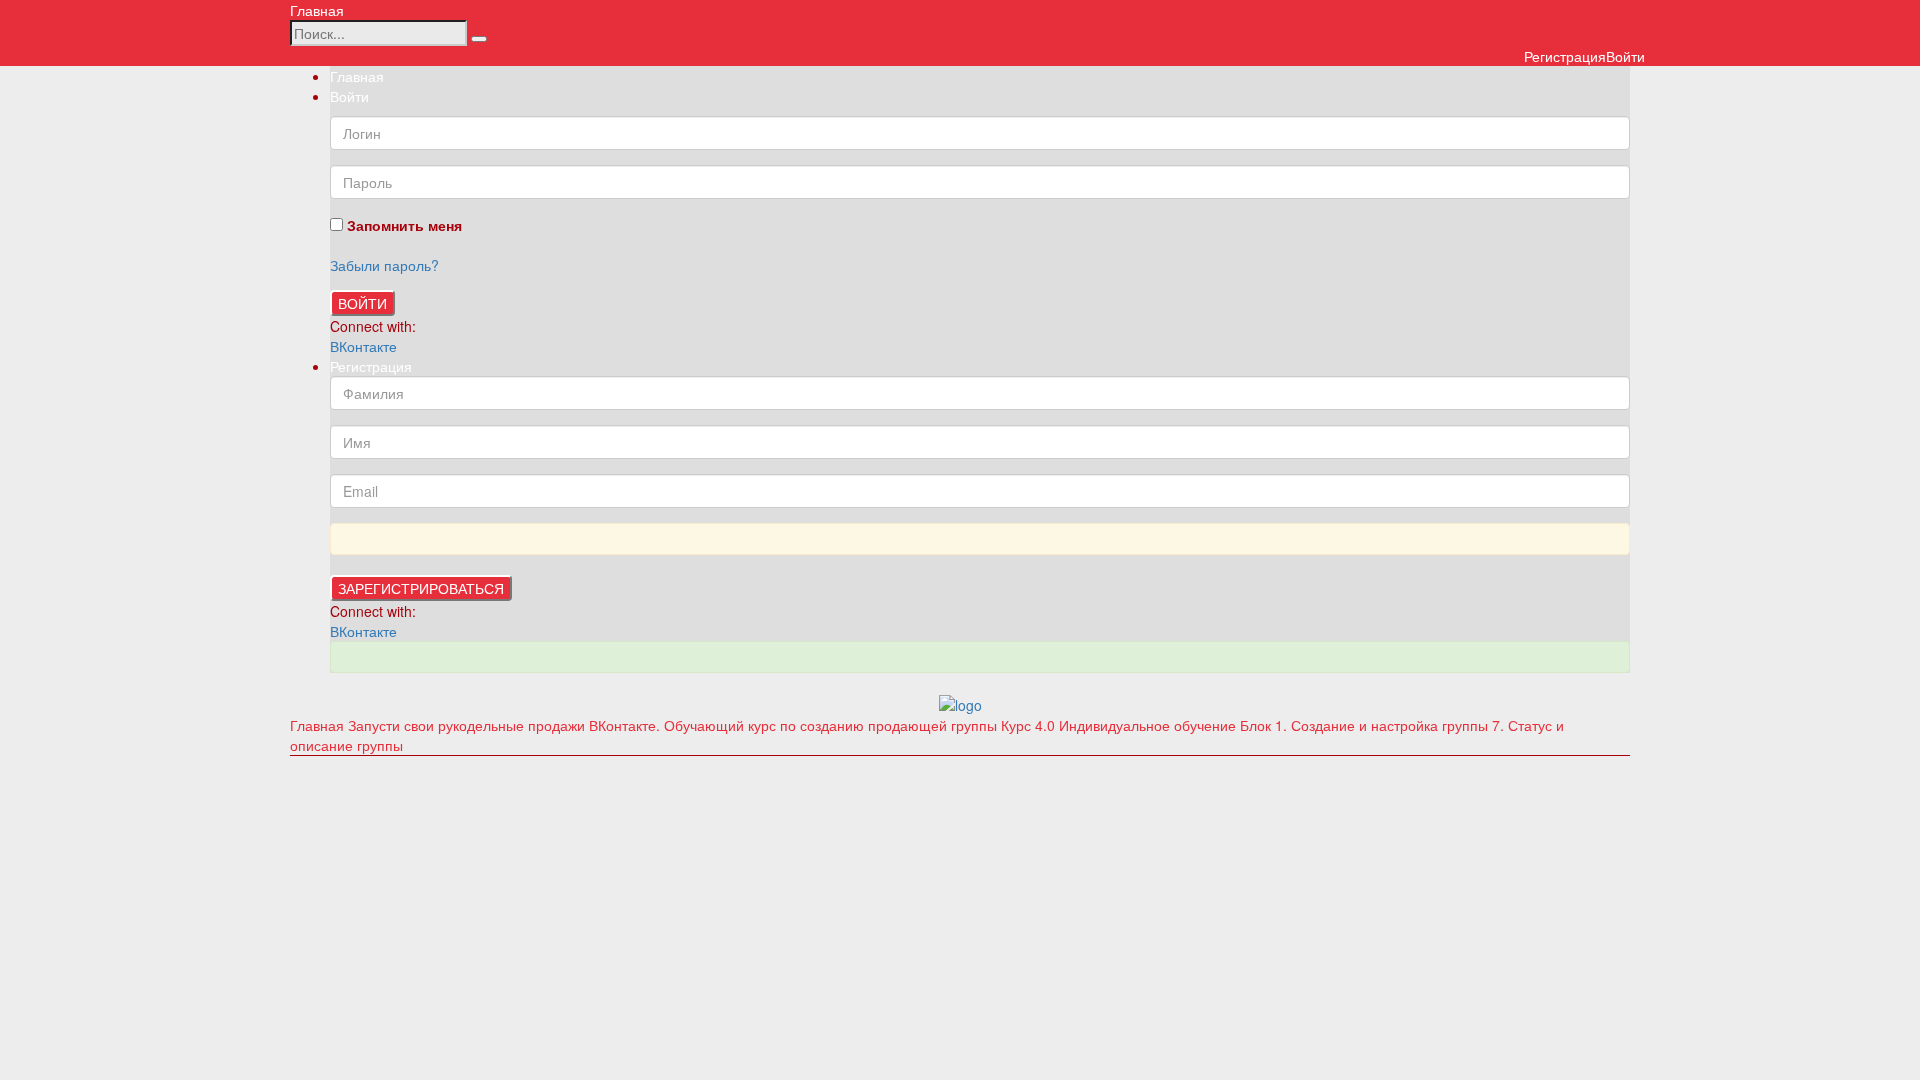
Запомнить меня (402, 225)
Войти (362, 303)
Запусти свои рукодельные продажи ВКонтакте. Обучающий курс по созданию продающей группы (674, 725)
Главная (317, 10)
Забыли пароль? (384, 265)
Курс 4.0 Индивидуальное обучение (1120, 725)
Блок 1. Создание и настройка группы (1366, 725)
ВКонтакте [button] (363, 346)
